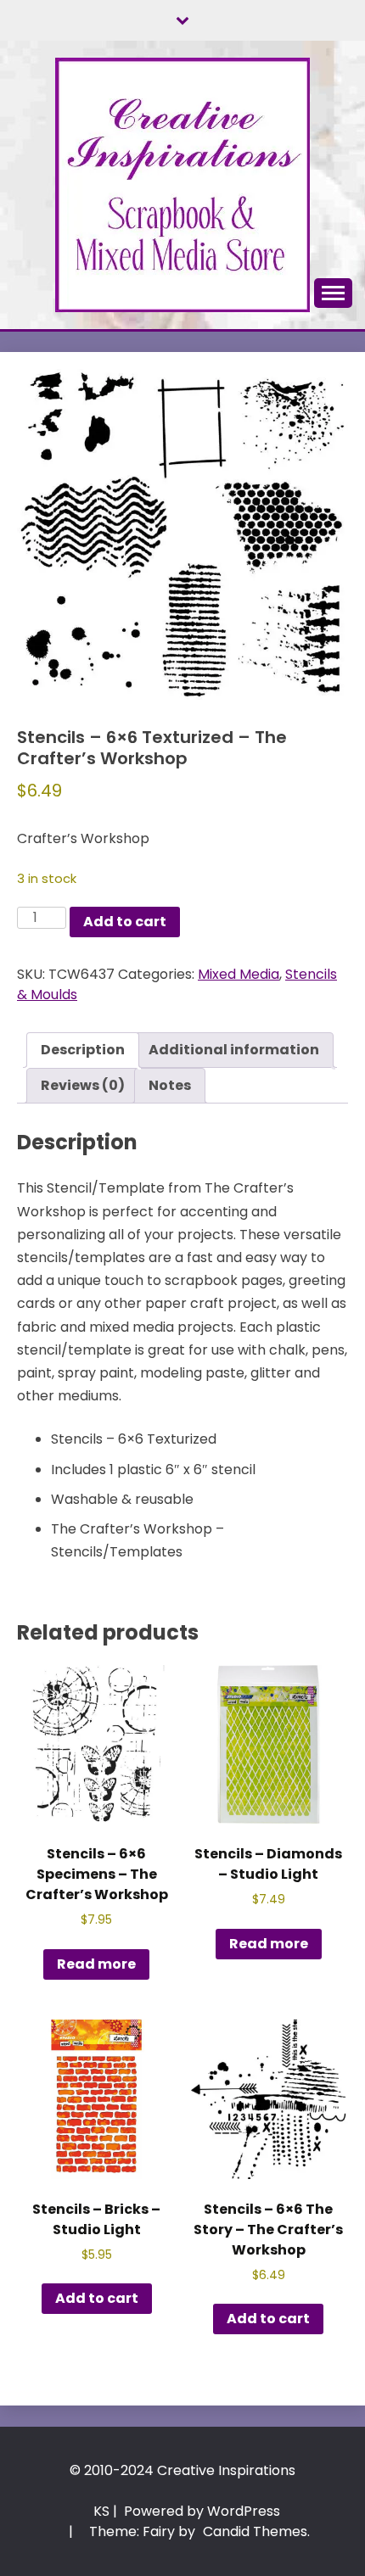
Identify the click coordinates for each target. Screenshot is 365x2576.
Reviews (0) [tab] (83, 1085)
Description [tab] (83, 1050)
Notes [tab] (170, 1085)
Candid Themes (255, 2531)
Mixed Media (239, 974)
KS (101, 2511)
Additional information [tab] (234, 1050)
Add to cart (125, 922)
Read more (96, 1964)
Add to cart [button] (97, 2298)
